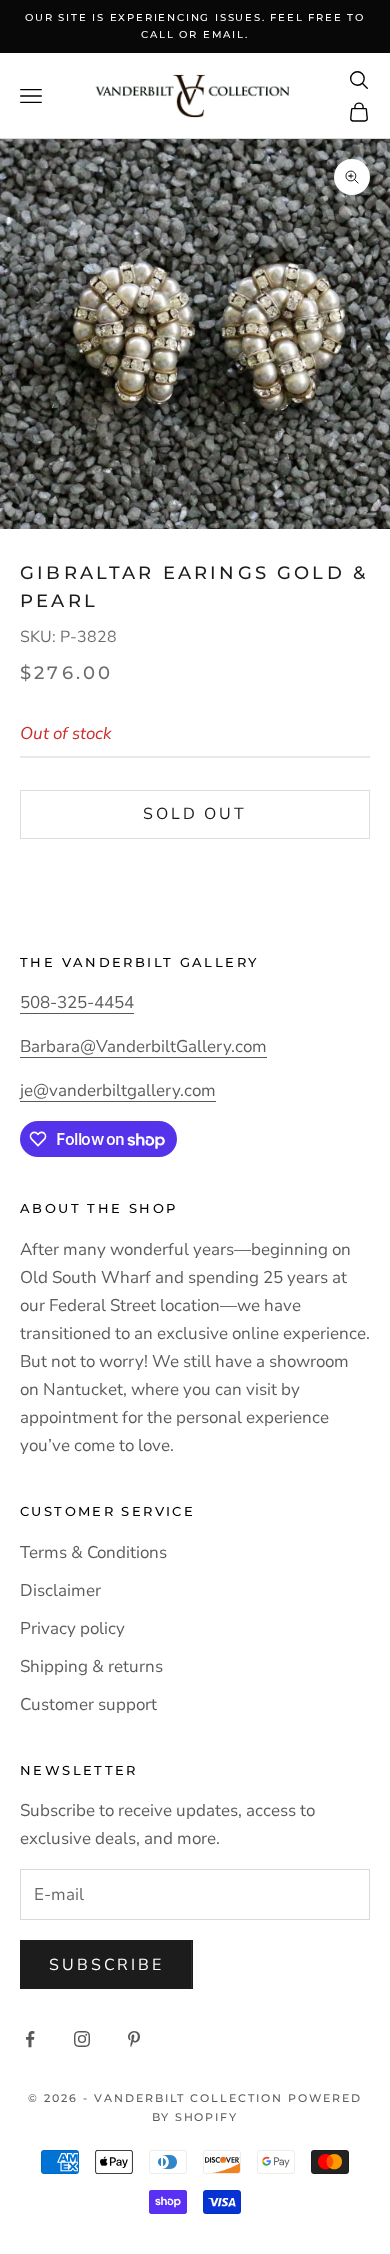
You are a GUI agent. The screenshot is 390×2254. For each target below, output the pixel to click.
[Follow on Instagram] (82, 2039)
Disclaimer (60, 1590)
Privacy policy (72, 1628)
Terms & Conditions (93, 1552)
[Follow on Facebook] (30, 2039)
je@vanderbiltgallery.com (118, 1090)
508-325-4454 (77, 1002)
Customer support (88, 1704)
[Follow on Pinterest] (134, 2039)
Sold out (195, 814)
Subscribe (106, 1965)
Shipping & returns (91, 1666)
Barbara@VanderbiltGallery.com (143, 1046)
